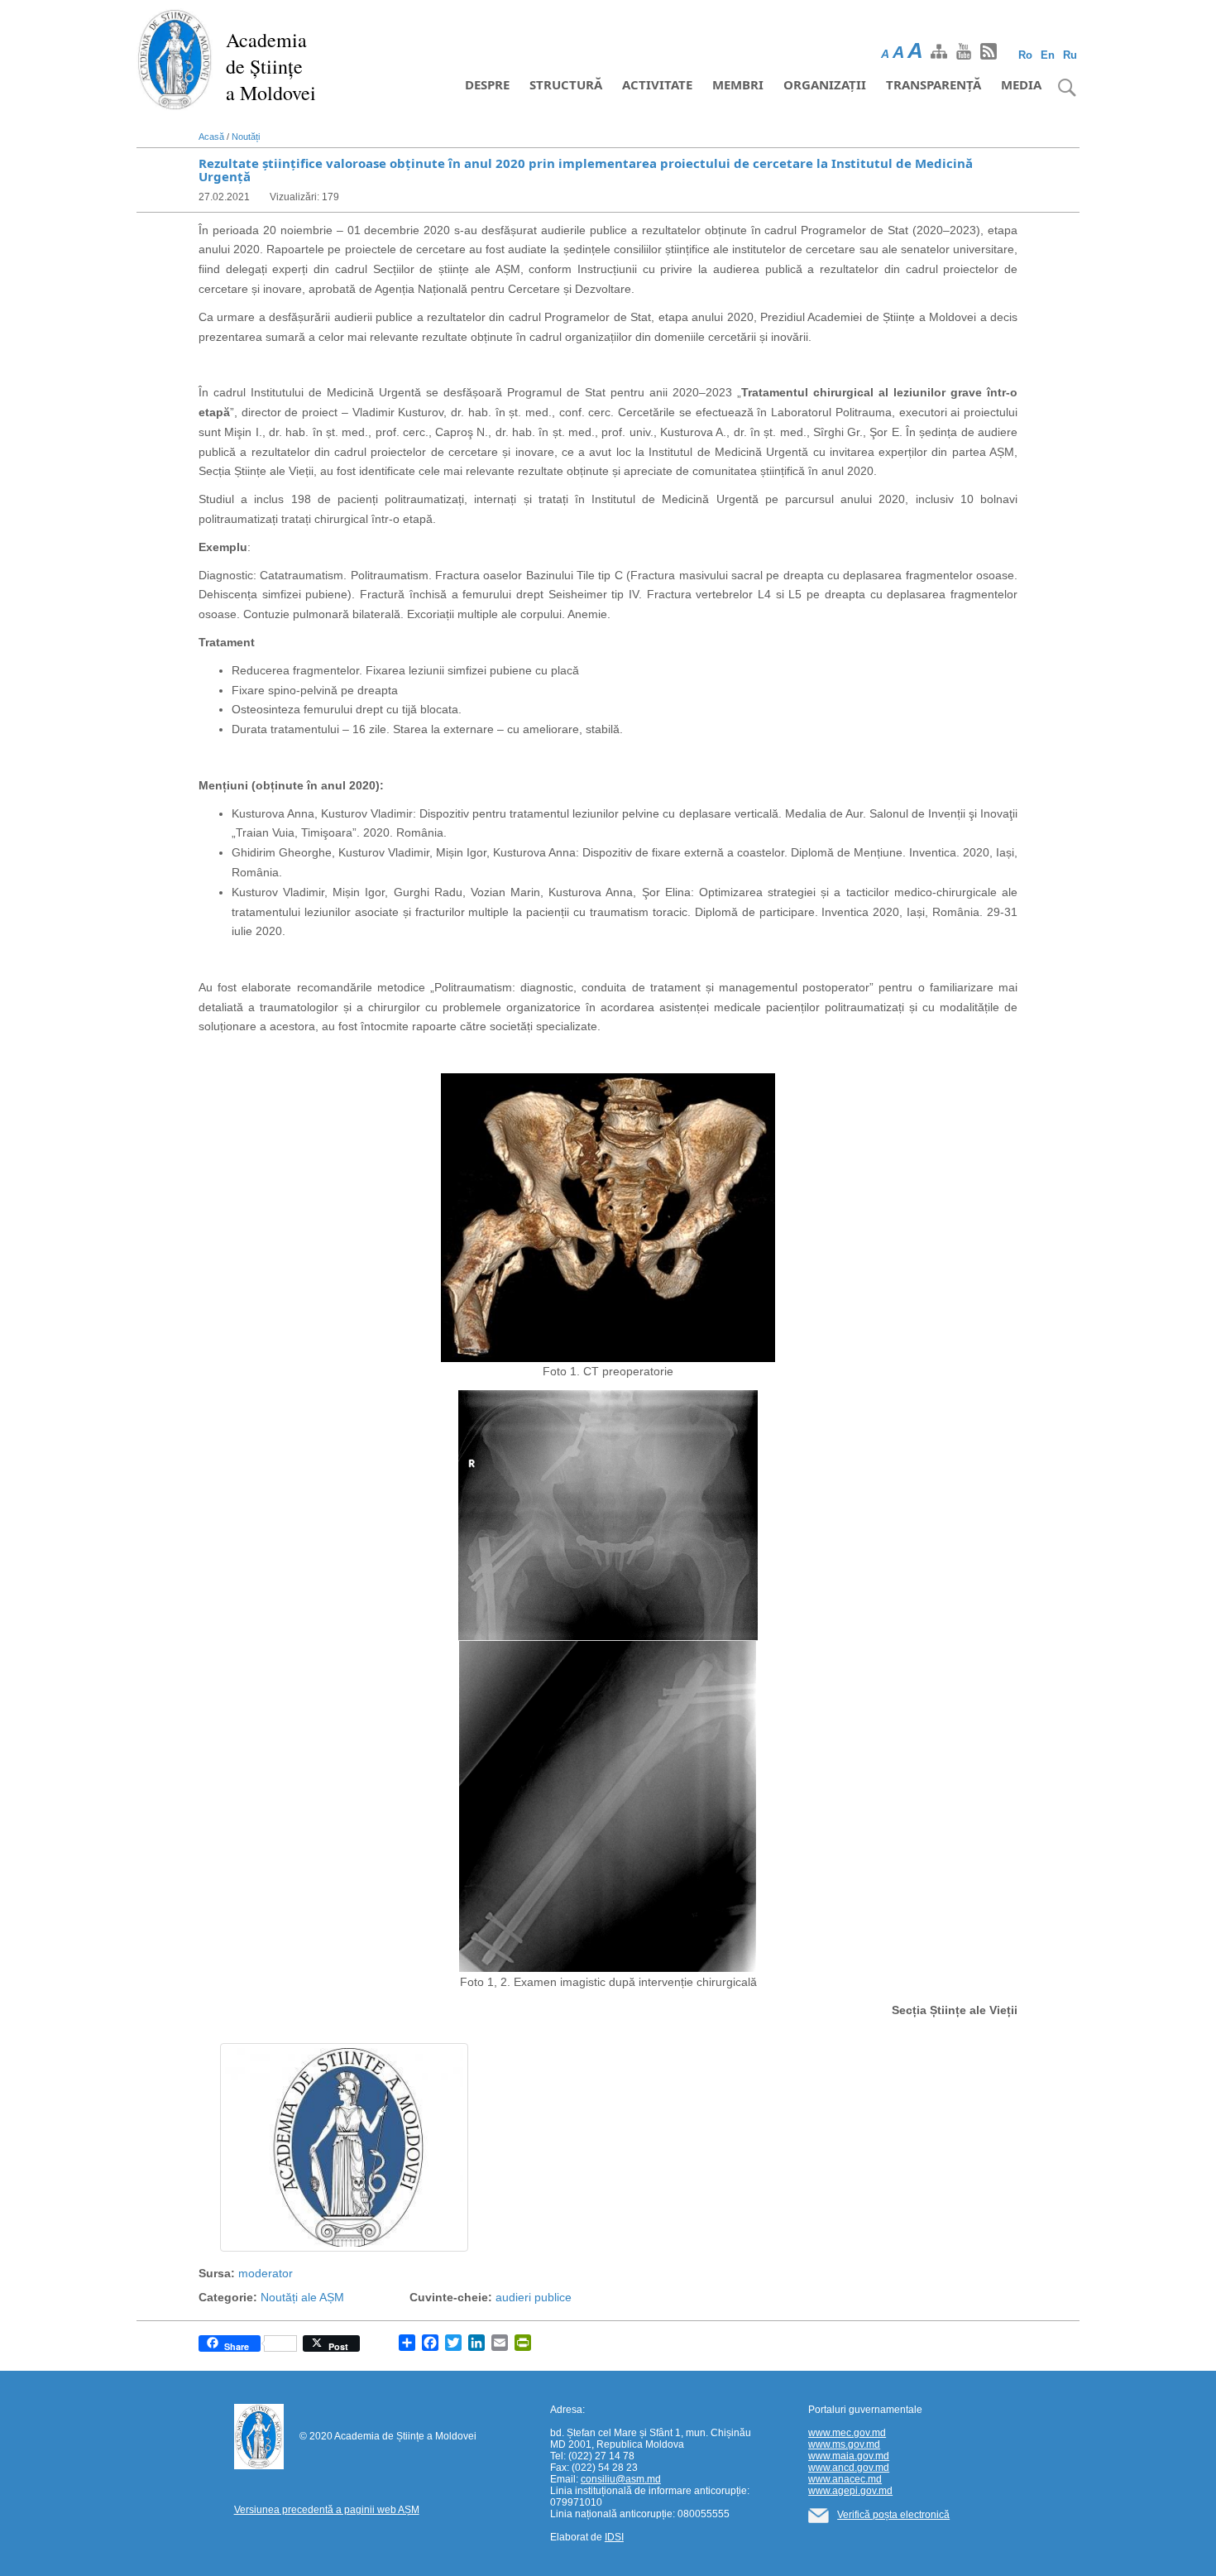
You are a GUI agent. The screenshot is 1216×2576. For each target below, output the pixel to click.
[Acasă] (175, 58)
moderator (266, 2273)
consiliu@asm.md (621, 2479)
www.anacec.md (845, 2479)
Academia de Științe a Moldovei (271, 66)
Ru (1070, 55)
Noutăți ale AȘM (302, 2297)
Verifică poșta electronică (893, 2515)
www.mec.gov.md (847, 2433)
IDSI (614, 2537)
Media (1021, 84)
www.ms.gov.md (844, 2444)
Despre (487, 84)
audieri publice (534, 2297)
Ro (1025, 55)
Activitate (657, 84)
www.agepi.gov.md (850, 2491)
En (1048, 55)
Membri (738, 84)
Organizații (825, 84)
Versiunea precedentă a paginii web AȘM (327, 2510)
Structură (566, 84)
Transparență (934, 84)
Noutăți (246, 137)
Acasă (211, 137)
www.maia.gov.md (849, 2456)
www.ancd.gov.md (849, 2468)
